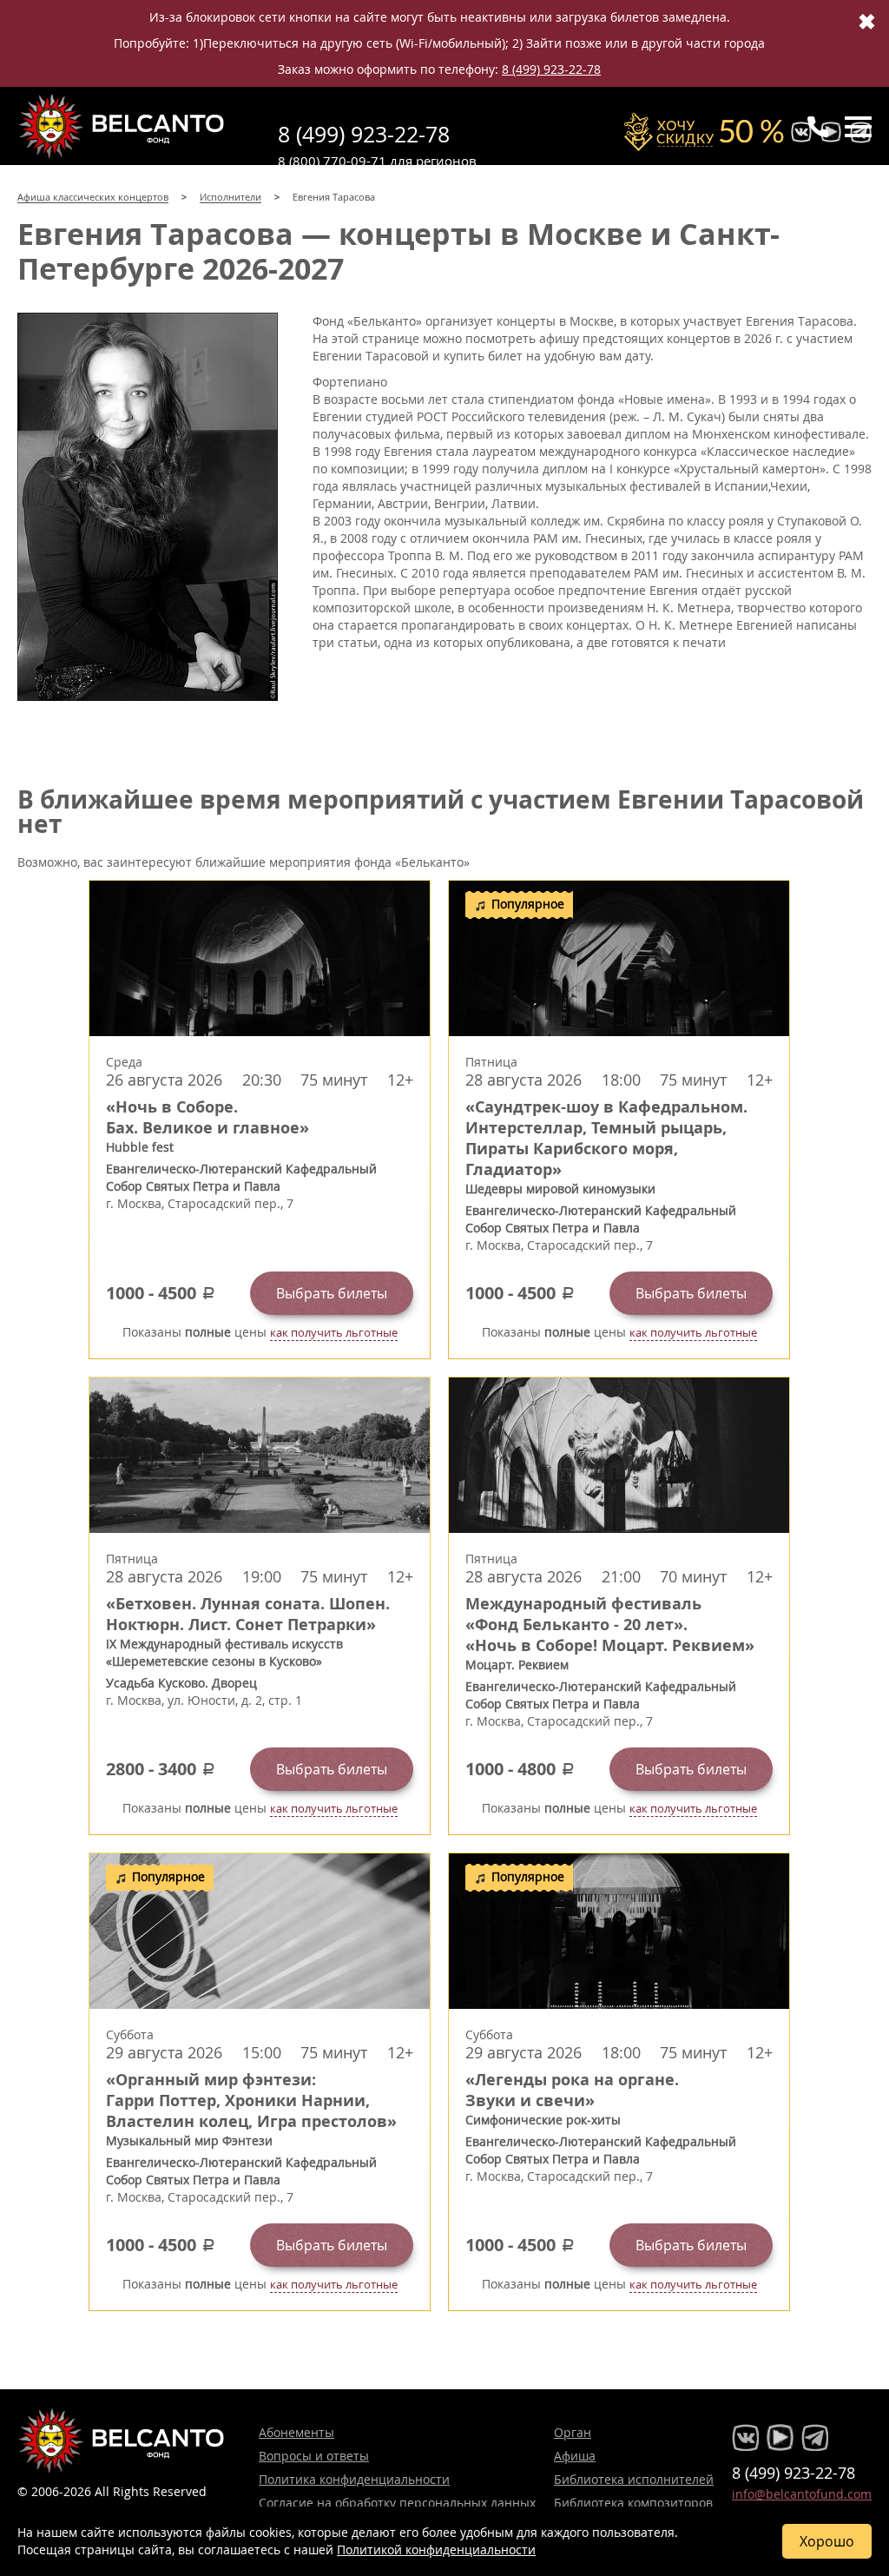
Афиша (575, 2456)
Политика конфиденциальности (354, 2479)
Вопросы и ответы (314, 2456)
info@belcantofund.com (802, 2494)
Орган (573, 2432)
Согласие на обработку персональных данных (397, 2503)
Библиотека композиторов (633, 2503)
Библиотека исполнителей (634, 2479)
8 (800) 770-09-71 (332, 161)
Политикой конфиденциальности (436, 2550)
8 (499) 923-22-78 (551, 69)
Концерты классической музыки (122, 126)
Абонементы (296, 2432)
